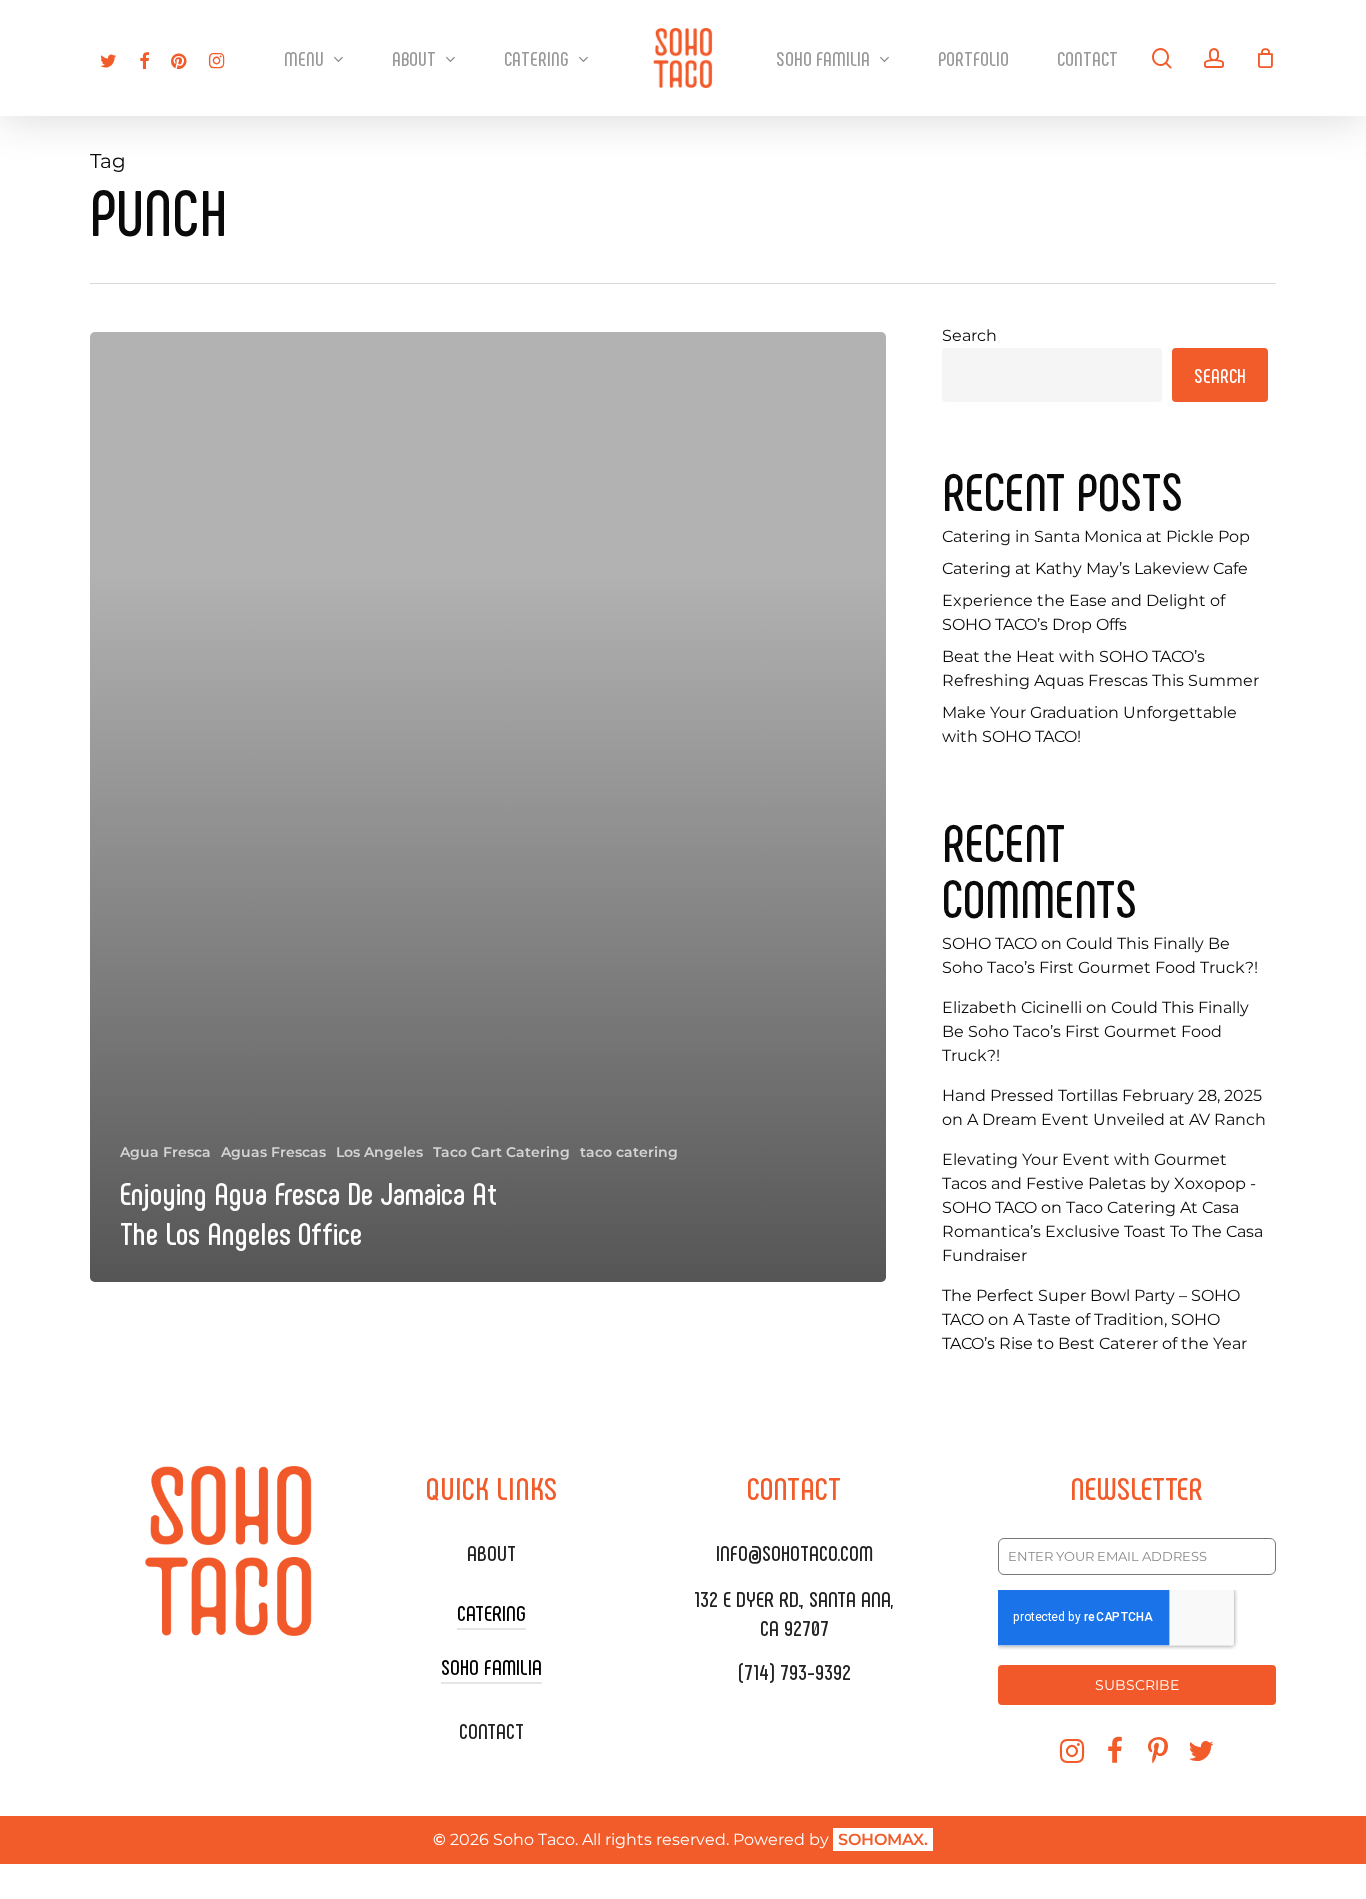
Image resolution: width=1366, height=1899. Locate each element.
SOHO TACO (989, 943)
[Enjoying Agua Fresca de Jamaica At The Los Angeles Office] (488, 807)
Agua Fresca (165, 1152)
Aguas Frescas (273, 1152)
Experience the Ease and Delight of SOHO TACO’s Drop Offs (1083, 612)
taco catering (629, 1152)
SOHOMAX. (883, 1839)
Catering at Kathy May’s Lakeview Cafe (1095, 568)
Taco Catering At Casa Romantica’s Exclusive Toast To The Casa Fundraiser (1102, 1231)
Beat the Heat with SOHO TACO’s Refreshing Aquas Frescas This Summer (1100, 668)
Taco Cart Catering (501, 1152)
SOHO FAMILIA (491, 1666)
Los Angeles (379, 1152)
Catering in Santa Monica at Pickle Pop (1096, 536)
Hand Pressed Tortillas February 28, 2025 (1102, 1095)
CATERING (491, 1612)
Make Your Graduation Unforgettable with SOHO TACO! (1089, 724)
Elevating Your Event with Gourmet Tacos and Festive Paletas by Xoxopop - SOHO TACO (1099, 1183)
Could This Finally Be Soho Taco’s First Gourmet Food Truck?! (1095, 1031)
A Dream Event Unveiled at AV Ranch (1116, 1119)
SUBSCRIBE (1137, 1685)
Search (969, 335)
